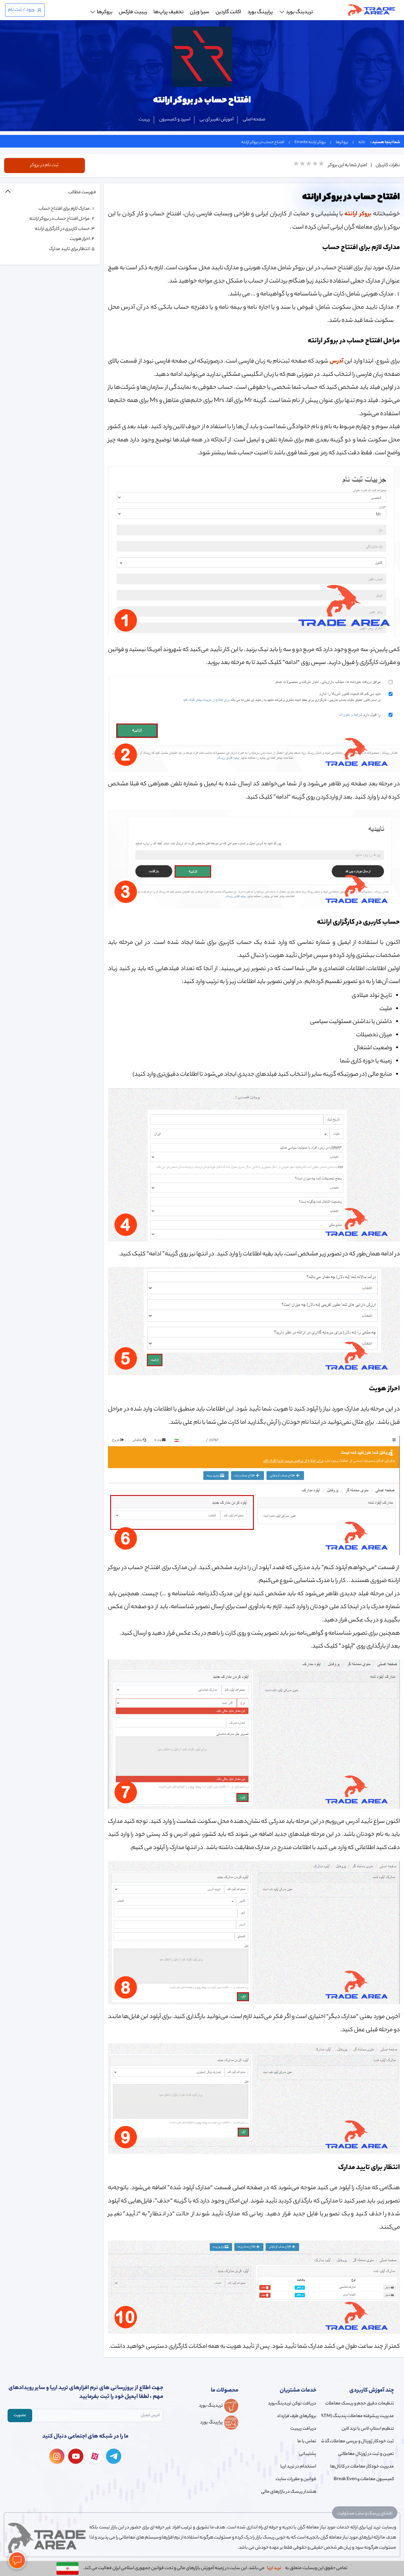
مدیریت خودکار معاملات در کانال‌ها (362, 2467)
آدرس (336, 361)
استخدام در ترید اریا (298, 2467)
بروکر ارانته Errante (310, 142)
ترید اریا (274, 2568)
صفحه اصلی (254, 120)
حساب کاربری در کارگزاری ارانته (62, 229)
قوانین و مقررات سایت (296, 2480)
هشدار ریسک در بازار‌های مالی (288, 2492)
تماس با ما (307, 2442)
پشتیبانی (307, 2454)
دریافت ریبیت (303, 2429)
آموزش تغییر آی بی (217, 120)
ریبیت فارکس (133, 12)
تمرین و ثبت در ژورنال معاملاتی (366, 2454)
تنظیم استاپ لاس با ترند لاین (368, 2429)
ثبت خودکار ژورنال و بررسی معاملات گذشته (358, 2442)
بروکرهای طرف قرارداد (296, 2416)
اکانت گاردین (228, 12)
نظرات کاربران (388, 166)
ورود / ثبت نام (21, 10)
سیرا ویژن (199, 12)
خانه (362, 142)
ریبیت (144, 120)
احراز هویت (80, 239)
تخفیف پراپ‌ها (168, 12)
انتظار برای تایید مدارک (69, 249)
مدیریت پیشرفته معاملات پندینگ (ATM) (358, 2416)
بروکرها (342, 142)
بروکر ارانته (358, 214)
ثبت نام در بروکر (45, 166)
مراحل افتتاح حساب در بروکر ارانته (59, 219)
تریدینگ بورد (299, 12)
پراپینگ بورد (260, 12)
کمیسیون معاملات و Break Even (364, 2480)
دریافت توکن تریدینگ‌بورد (292, 2404)
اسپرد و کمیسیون (175, 120)
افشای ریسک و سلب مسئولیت (365, 2514)
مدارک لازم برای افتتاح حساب (64, 209)
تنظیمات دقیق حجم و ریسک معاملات (359, 2404)
